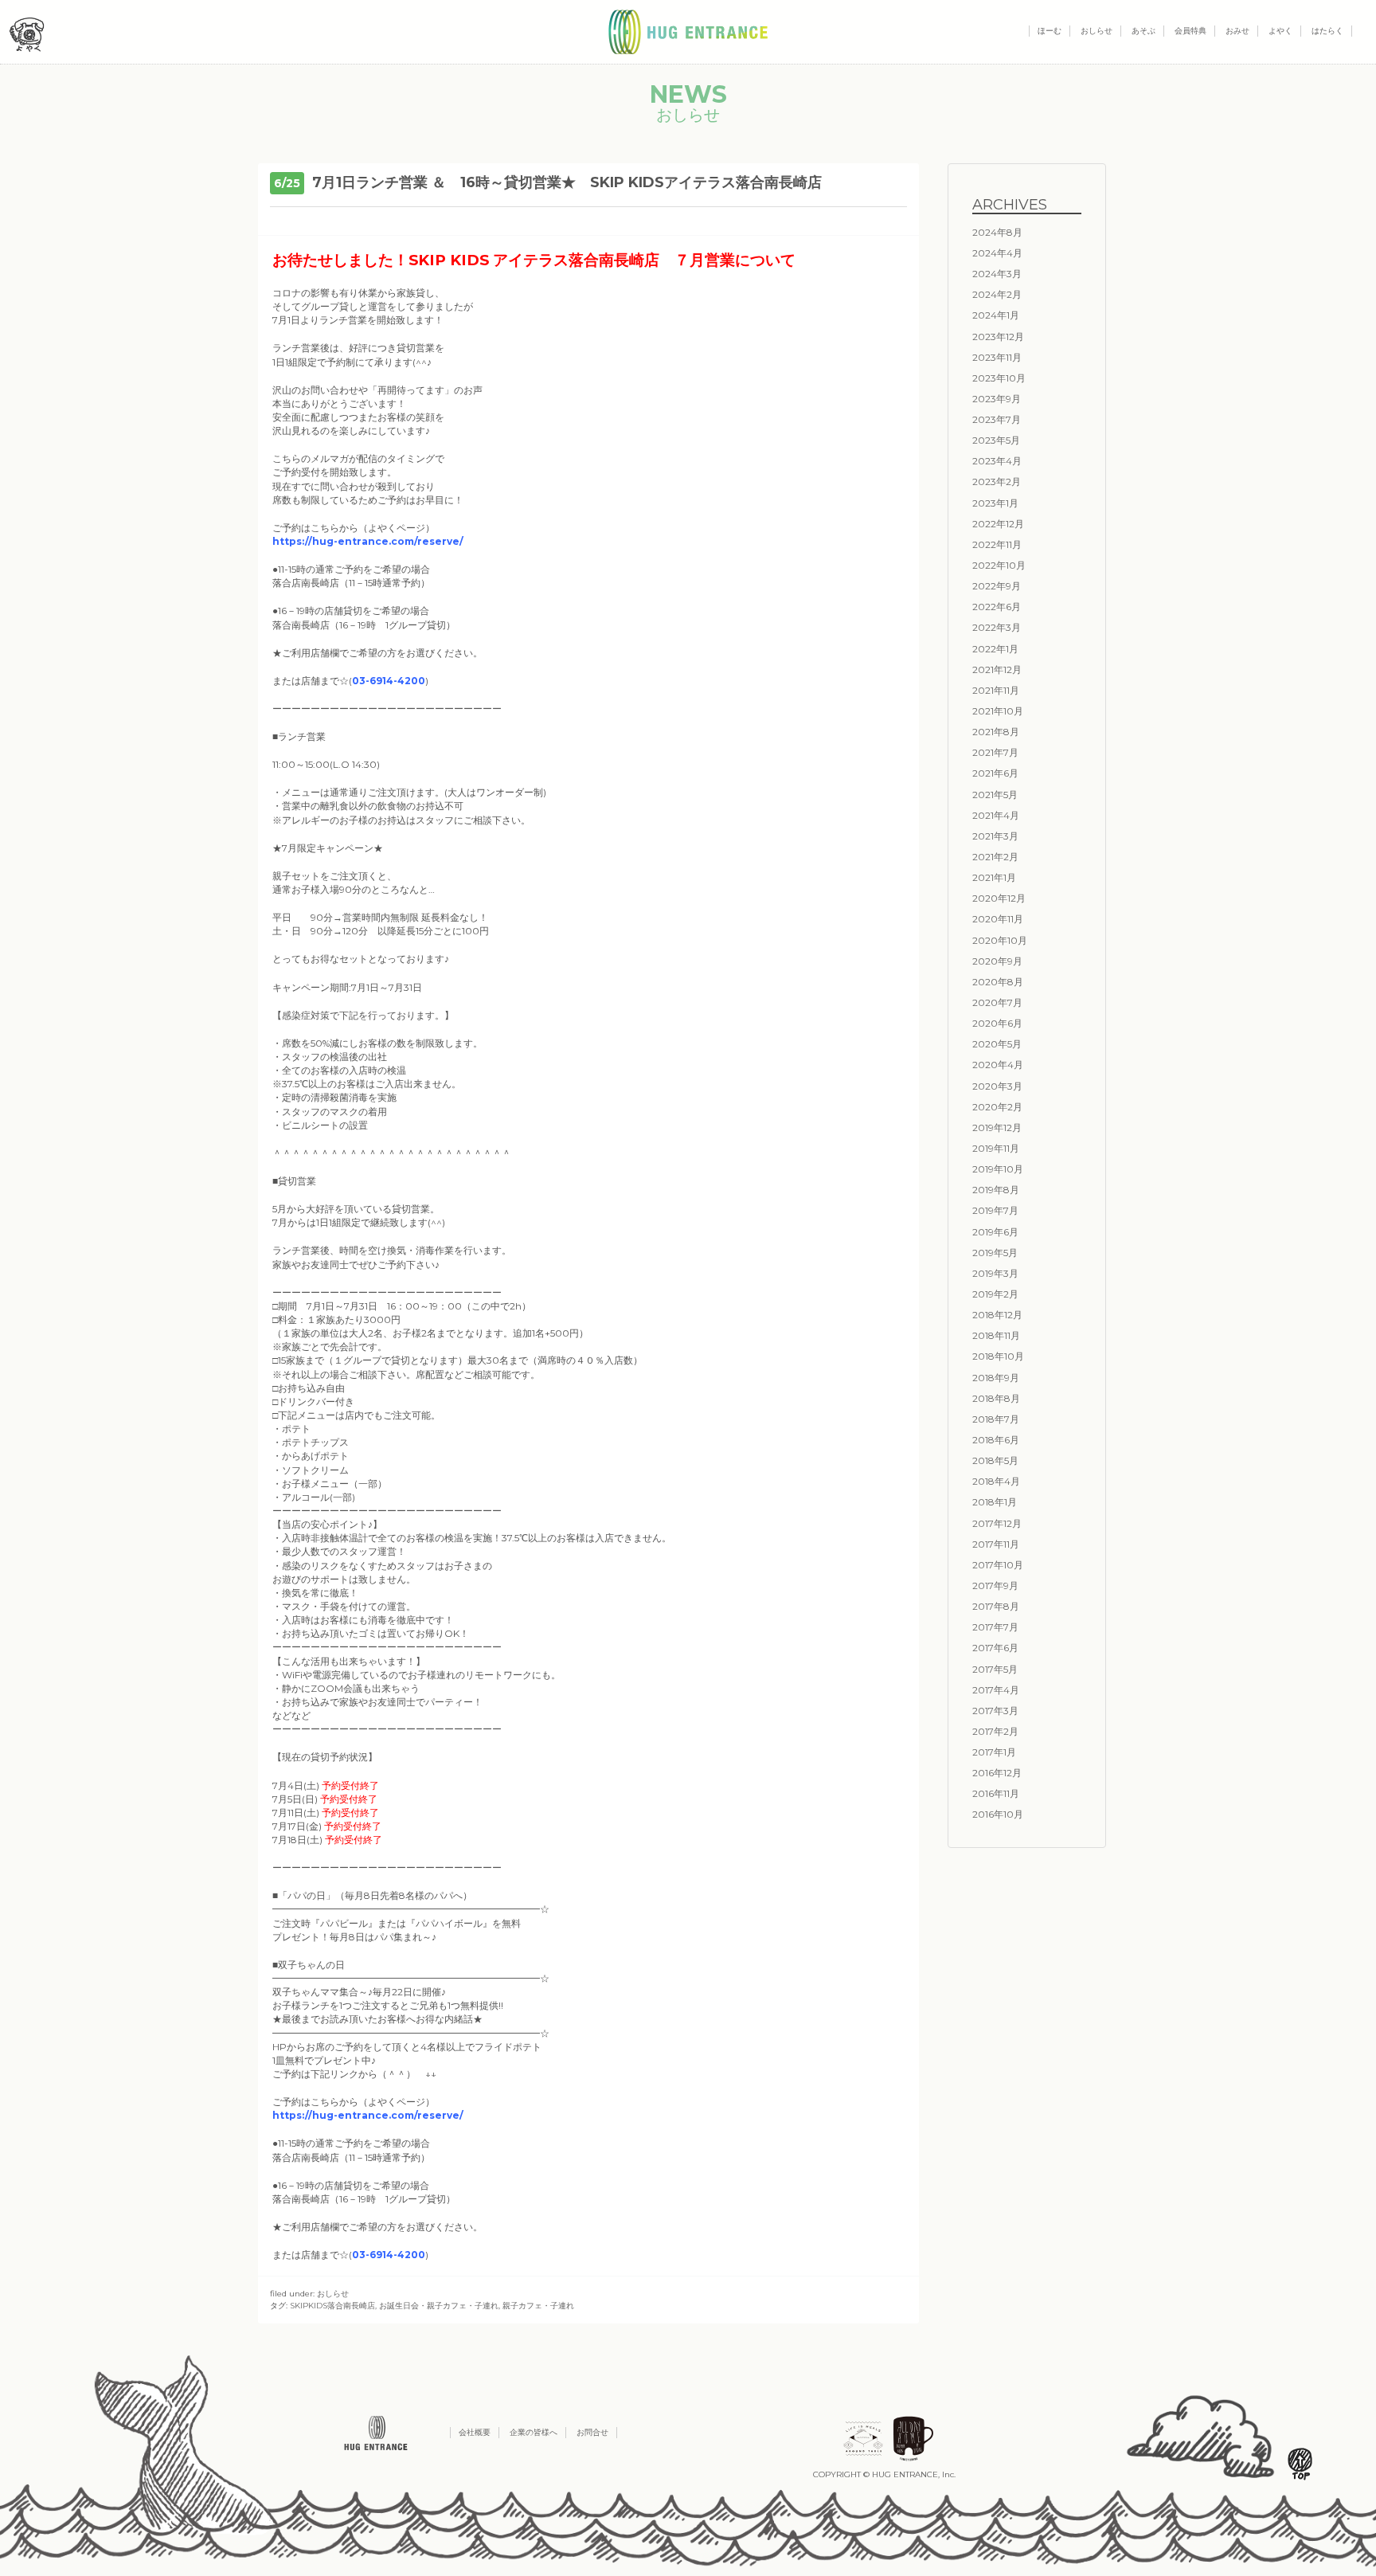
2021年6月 (995, 773)
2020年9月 (997, 961)
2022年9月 (997, 586)
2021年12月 (997, 669)
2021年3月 (995, 836)
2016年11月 (996, 1793)
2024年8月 (997, 232)
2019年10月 (998, 1169)
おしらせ (1096, 31)
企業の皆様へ (534, 2432)
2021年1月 (994, 877)
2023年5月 (996, 440)
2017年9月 (995, 1586)
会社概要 (475, 2432)
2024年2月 (997, 294)
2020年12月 (999, 898)
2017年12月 (997, 1523)
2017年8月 (996, 1606)
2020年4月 (998, 1065)
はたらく (1327, 31)
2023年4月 (997, 461)
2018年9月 (996, 1378)
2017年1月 (994, 1752)
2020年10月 (1000, 940)
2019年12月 (997, 1127)
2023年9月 (997, 399)
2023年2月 (997, 482)
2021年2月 (995, 857)
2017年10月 (998, 1565)
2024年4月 (997, 253)
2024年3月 (997, 274)
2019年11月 (996, 1148)
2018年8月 (996, 1398)
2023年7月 (997, 419)
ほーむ (1050, 31)
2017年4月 (996, 1690)
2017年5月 (995, 1669)
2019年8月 (996, 1190)
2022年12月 (998, 524)
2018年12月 (997, 1315)
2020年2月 (997, 1107)
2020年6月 (997, 1023)
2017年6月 (995, 1648)
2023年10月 (999, 378)
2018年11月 (996, 1335)
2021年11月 (996, 690)
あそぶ (1143, 31)
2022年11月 (997, 544)
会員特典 (1190, 31)
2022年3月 (997, 627)
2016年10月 (998, 1814)
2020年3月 (997, 1086)
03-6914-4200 (389, 681)
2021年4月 (996, 815)
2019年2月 (995, 1294)
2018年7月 (996, 1419)
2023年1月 (995, 503)
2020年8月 (998, 982)
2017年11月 (996, 1544)
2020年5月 (997, 1044)
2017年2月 (995, 1731)
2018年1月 (995, 1502)
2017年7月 (995, 1627)
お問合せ (592, 2432)
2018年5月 (995, 1460)
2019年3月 (995, 1273)
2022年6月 (997, 607)
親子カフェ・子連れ (538, 2306)
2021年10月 (998, 711)
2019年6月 (995, 1232)
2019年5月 (995, 1253)
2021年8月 (996, 732)
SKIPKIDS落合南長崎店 (332, 2306)
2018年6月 (996, 1440)
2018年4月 (996, 1481)
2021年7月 (995, 752)
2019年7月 (995, 1210)
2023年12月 (998, 337)
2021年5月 (995, 795)
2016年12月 (997, 1773)
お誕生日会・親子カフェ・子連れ (439, 2306)
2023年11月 (997, 357)
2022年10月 (999, 565)
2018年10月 (998, 1356)
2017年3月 (995, 1711)
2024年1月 (996, 315)
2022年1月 (995, 649)
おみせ (1237, 31)
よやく (1280, 31)
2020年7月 (997, 1002)
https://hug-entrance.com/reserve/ (368, 541)
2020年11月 (998, 919)
